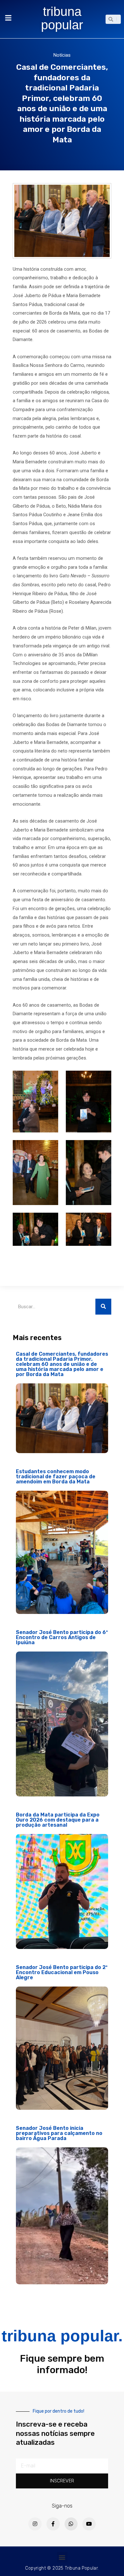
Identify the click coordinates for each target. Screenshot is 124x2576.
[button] (62, 2557)
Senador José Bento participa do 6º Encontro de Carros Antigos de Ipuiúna (62, 1637)
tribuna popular (62, 18)
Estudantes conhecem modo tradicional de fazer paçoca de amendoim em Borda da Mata (56, 1477)
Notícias (62, 55)
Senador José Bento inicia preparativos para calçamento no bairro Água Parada (59, 2133)
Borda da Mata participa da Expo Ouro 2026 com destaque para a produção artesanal (58, 1820)
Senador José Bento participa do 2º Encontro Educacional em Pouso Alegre (62, 1972)
